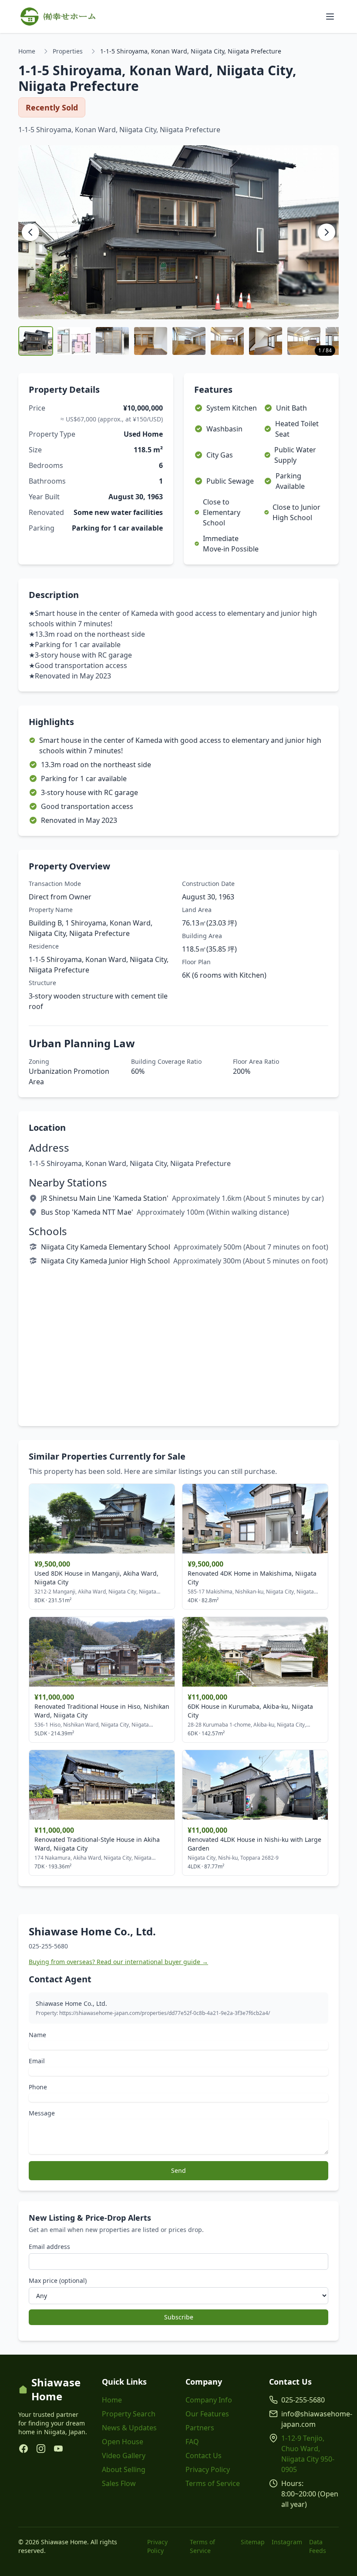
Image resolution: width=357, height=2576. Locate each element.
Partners (200, 2428)
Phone (38, 2087)
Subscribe (179, 2317)
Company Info (209, 2400)
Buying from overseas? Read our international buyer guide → (118, 1962)
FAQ (192, 2442)
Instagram (287, 2542)
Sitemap (253, 2542)
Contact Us (204, 2456)
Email (37, 2061)
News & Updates (129, 2428)
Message (42, 2113)
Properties (68, 51)
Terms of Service (213, 2483)
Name (37, 2035)
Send (178, 2170)
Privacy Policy (208, 2469)
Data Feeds (318, 2546)
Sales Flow (119, 2483)
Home (27, 51)
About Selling (124, 2469)
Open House (123, 2442)
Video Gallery (124, 2456)
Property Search (129, 2414)
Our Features (207, 2414)
